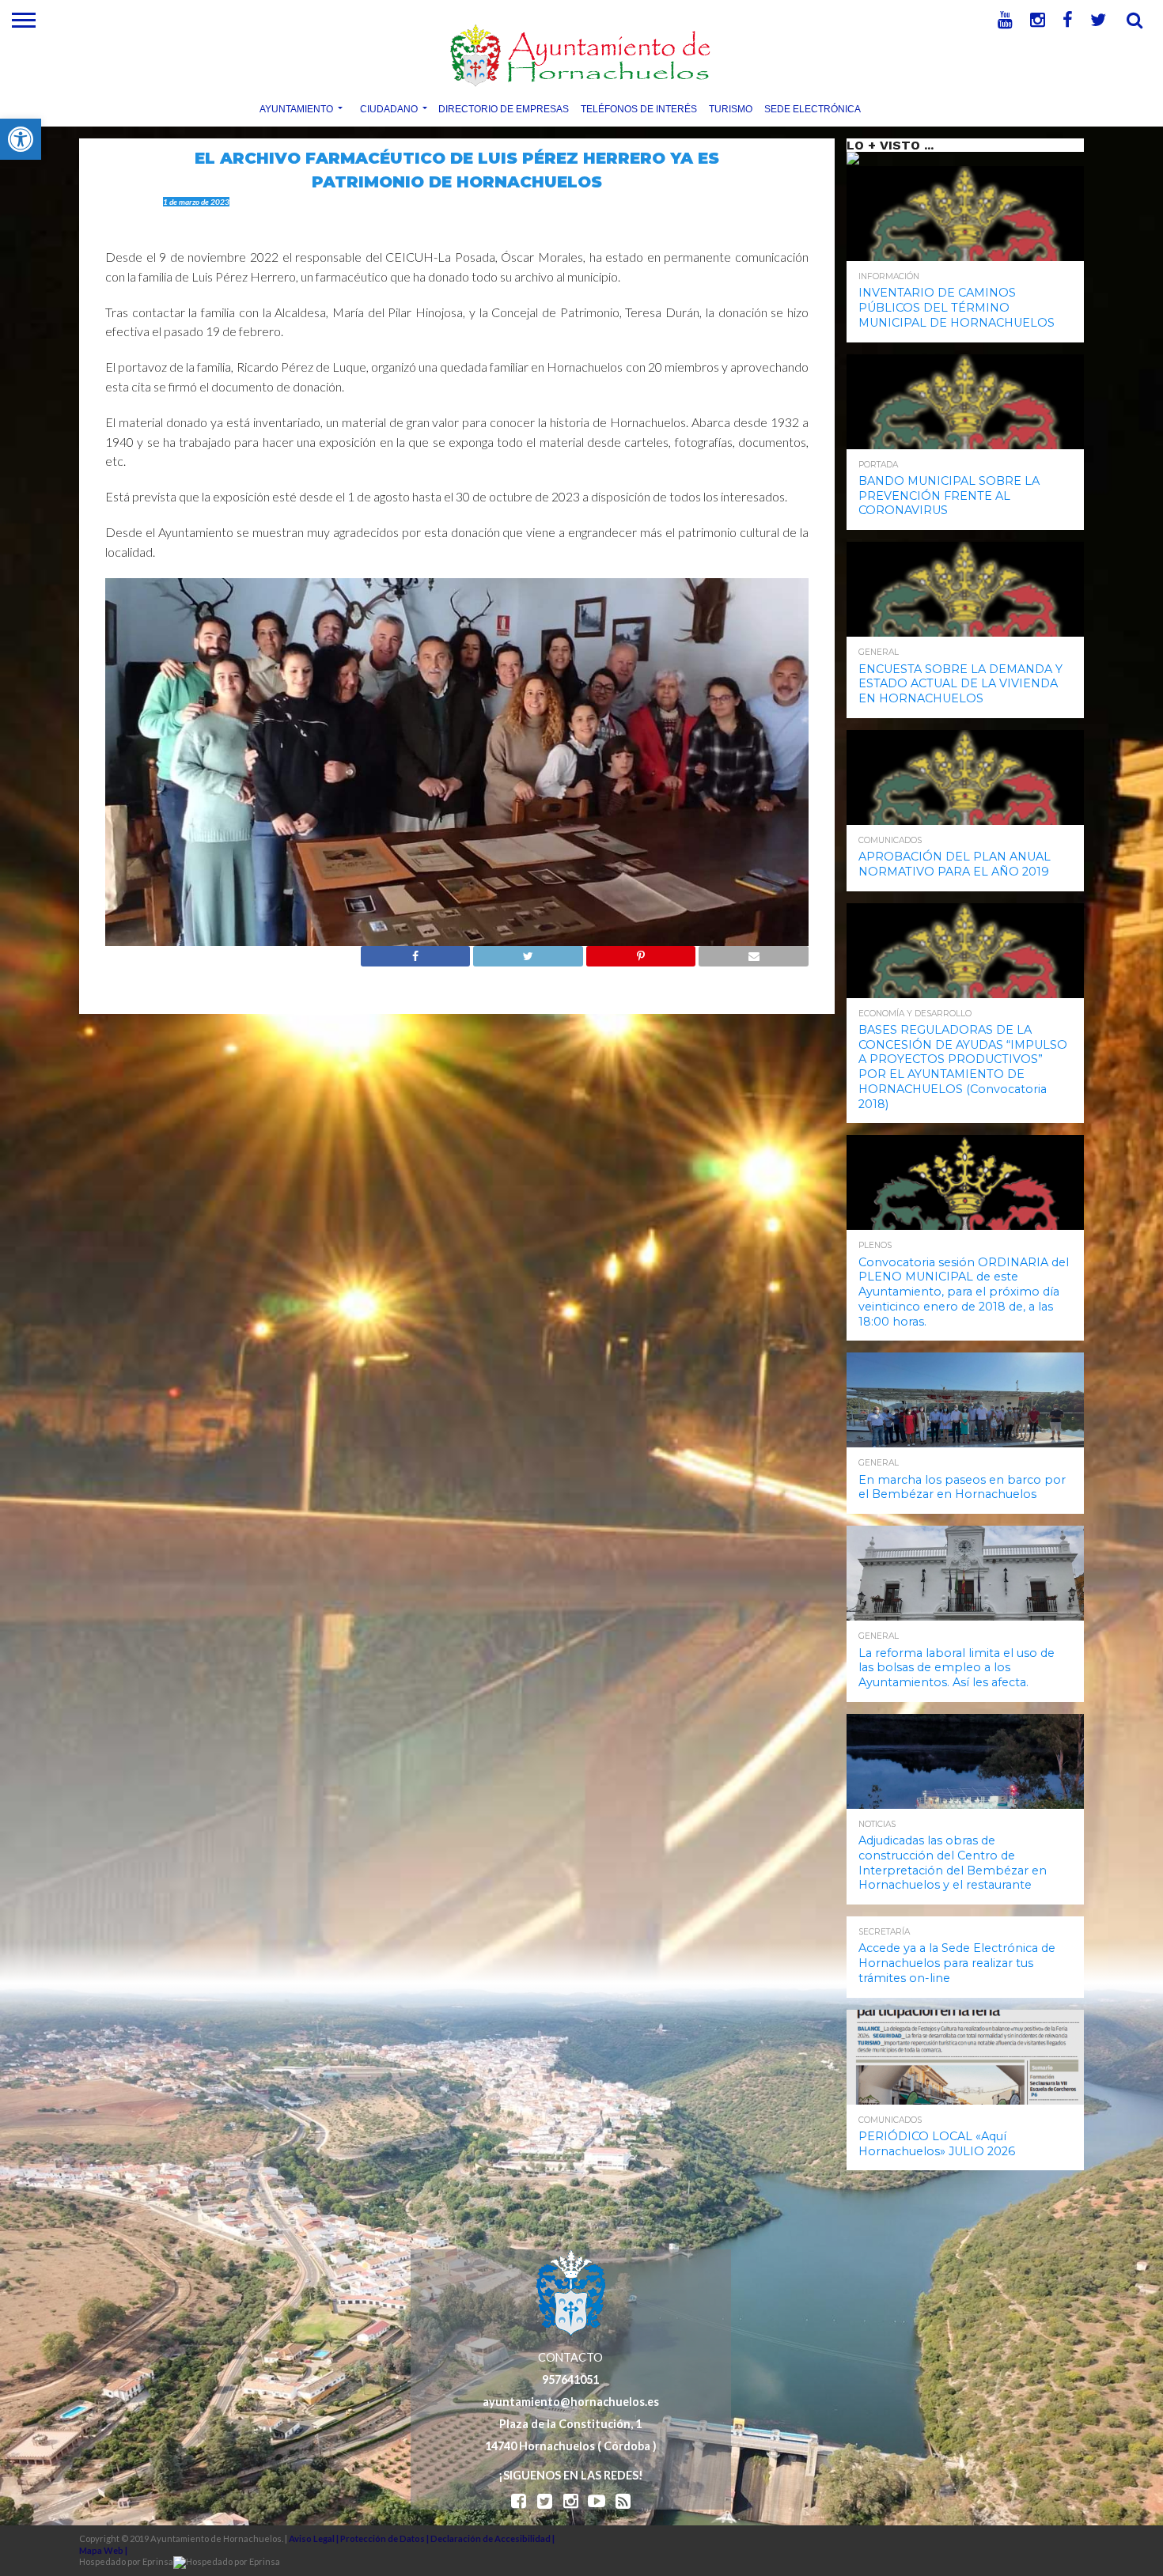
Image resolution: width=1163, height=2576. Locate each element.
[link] (21, 139)
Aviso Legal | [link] (314, 2538)
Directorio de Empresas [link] (504, 108)
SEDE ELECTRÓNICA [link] (813, 108)
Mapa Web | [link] (103, 2550)
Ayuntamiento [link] (296, 108)
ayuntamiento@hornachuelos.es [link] (571, 2402)
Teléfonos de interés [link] (639, 108)
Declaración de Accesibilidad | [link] (492, 2538)
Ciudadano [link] (389, 108)
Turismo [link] (731, 108)
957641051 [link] (570, 2379)
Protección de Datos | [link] (385, 2538)
